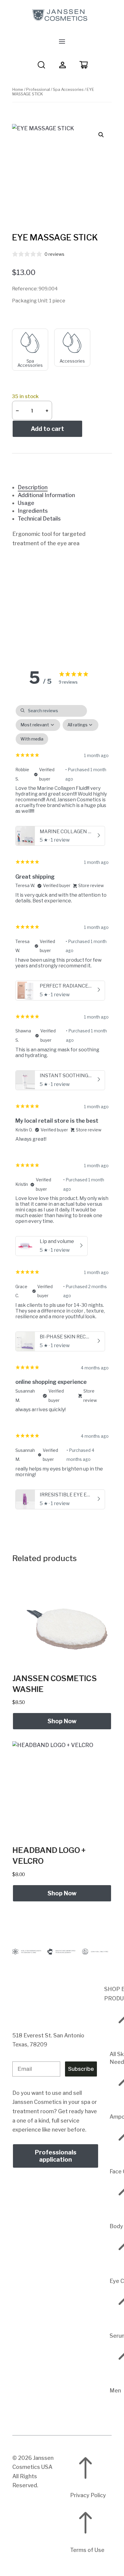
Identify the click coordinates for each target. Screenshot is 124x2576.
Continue (31, 1314)
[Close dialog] (121, 1243)
